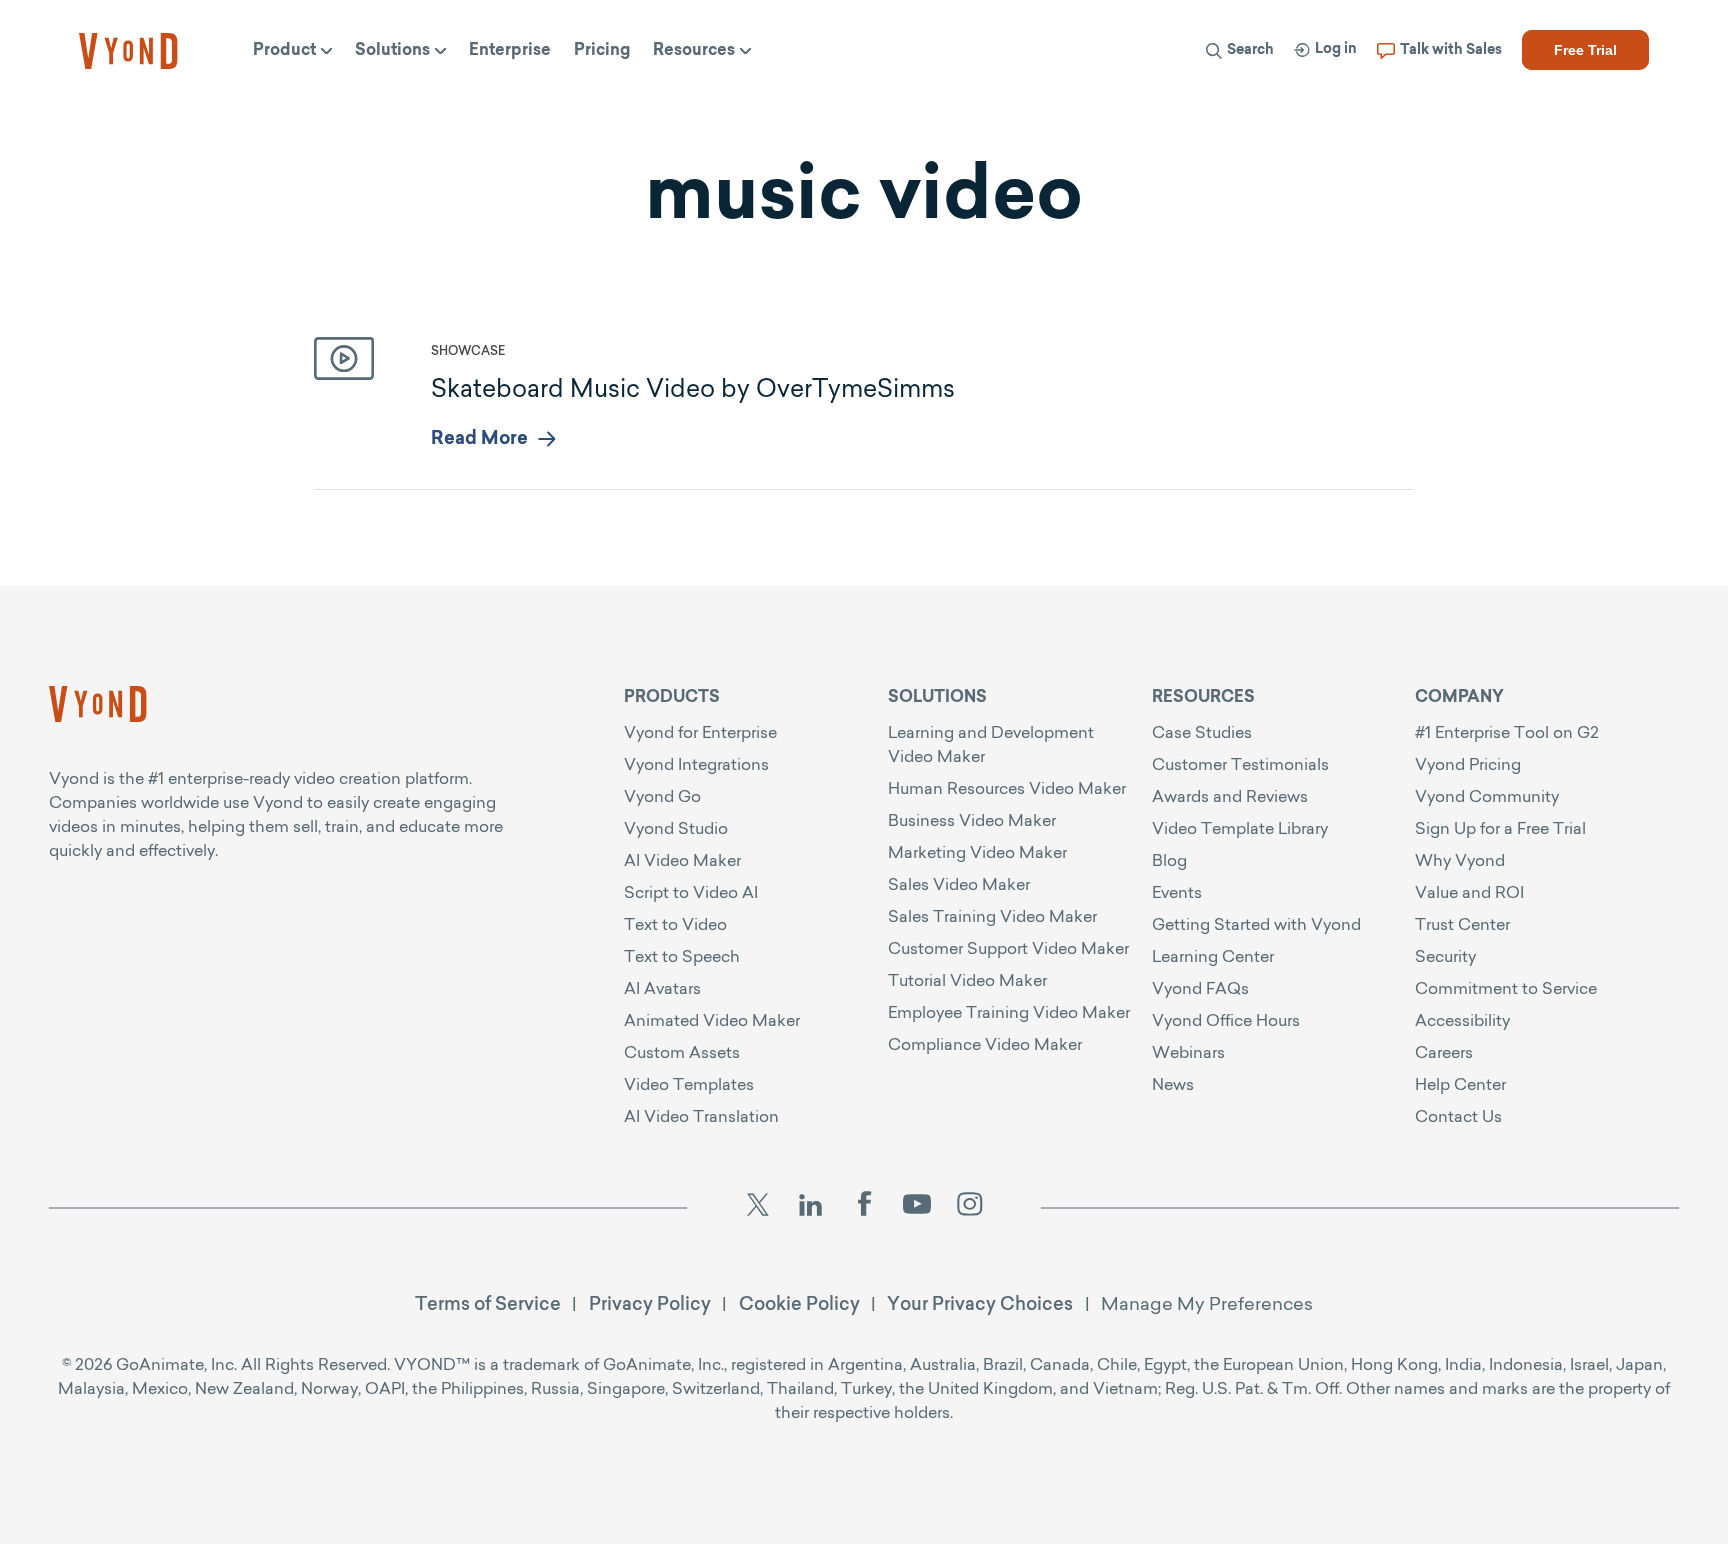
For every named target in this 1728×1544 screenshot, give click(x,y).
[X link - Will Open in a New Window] (757, 1208)
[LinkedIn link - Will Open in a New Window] (810, 1208)
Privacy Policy (650, 1303)
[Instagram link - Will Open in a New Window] (970, 1208)
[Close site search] (1619, 102)
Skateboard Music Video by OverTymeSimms (693, 388)
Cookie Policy (799, 1303)
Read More (479, 440)
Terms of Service (488, 1303)
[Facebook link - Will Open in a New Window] (864, 1208)
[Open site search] (875, 102)
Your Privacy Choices (980, 1303)
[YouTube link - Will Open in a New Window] (917, 1208)
